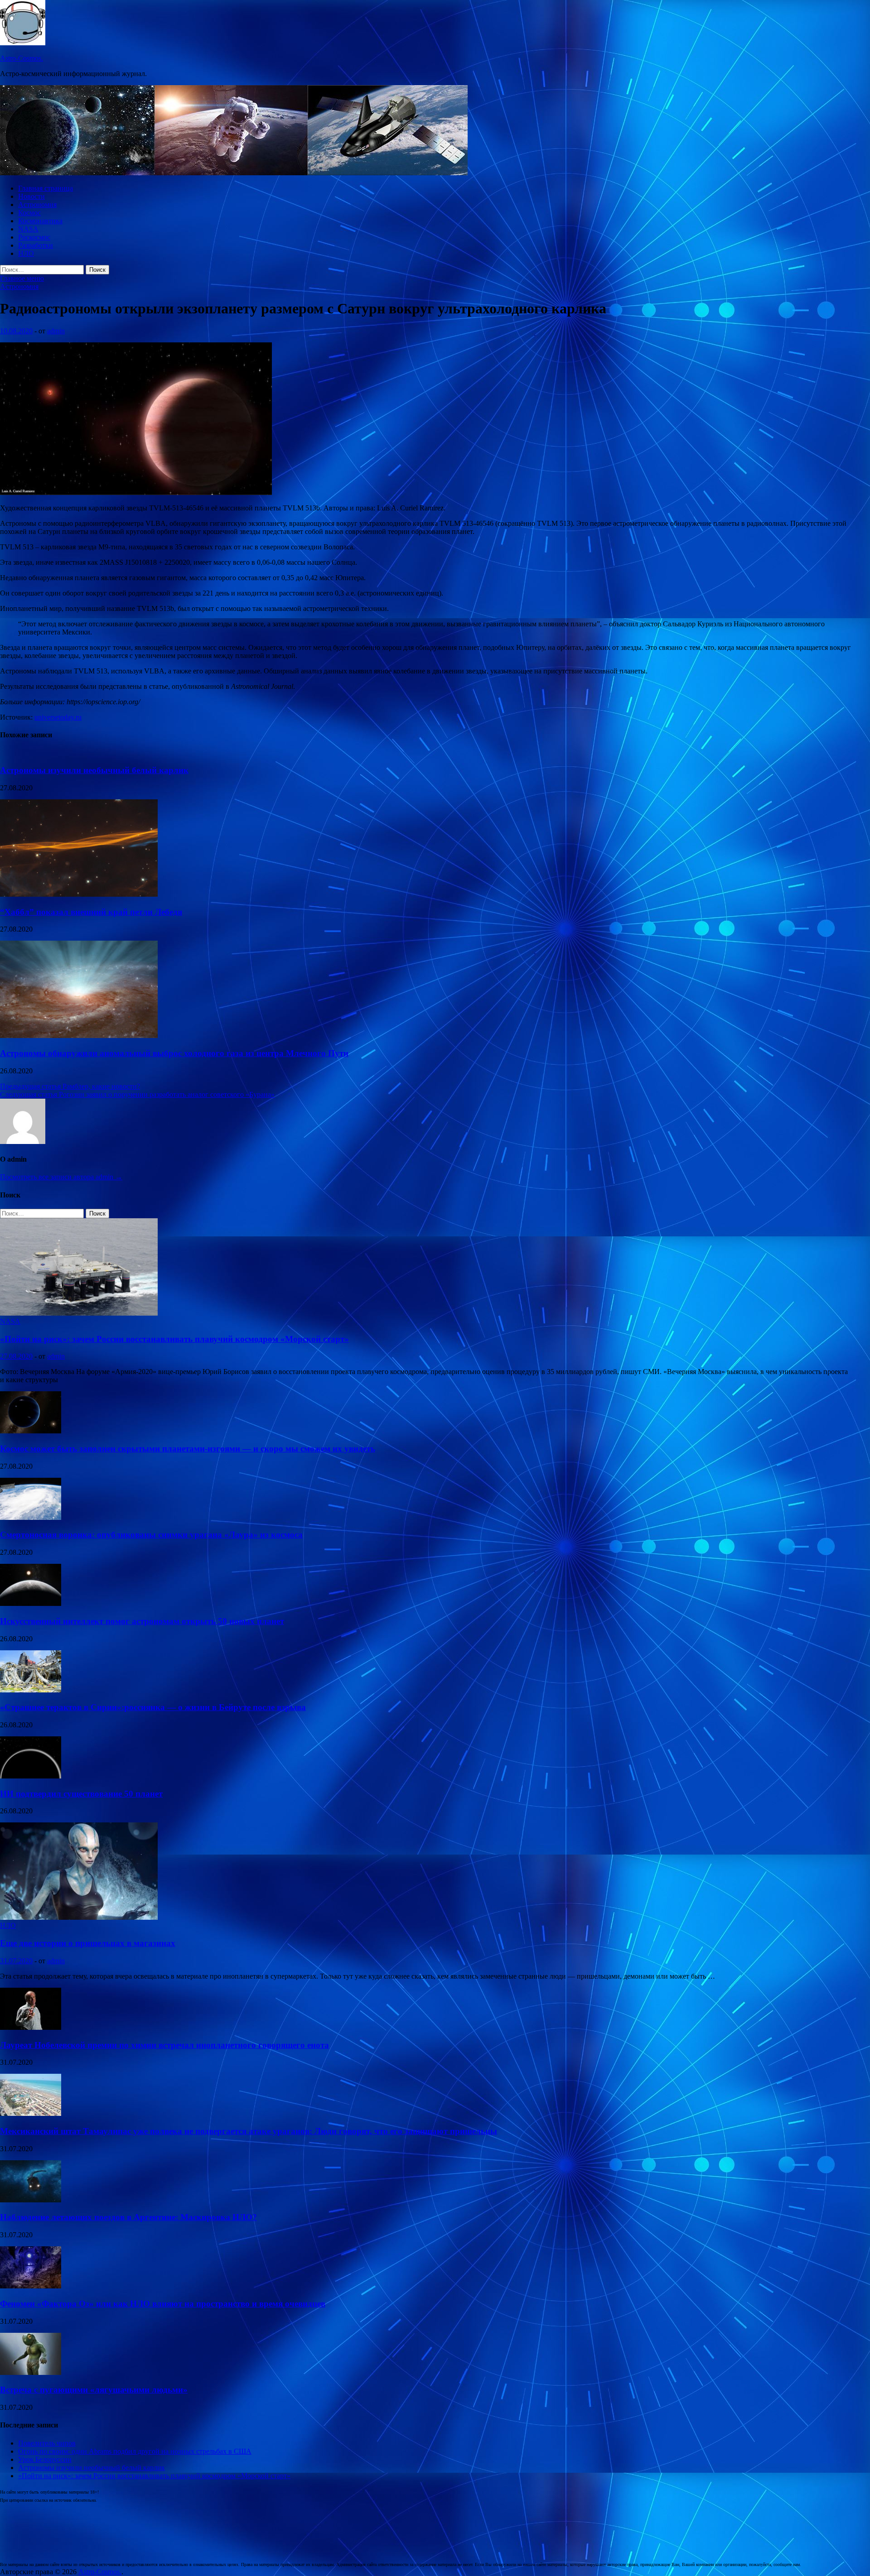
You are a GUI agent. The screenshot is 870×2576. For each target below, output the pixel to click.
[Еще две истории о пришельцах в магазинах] (79, 1917)
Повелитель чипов (47, 2443)
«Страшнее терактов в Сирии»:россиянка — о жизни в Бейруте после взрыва (153, 1707)
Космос (29, 213)
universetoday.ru (58, 717)
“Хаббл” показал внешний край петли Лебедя (91, 912)
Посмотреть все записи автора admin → (61, 1177)
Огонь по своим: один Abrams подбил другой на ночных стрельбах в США (135, 2451)
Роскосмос (34, 237)
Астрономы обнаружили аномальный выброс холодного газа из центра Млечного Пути (174, 1053)
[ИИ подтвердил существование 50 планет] (31, 1776)
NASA (28, 229)
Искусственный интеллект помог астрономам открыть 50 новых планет (142, 1621)
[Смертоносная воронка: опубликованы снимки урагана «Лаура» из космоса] (31, 1517)
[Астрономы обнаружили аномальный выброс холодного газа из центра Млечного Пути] (79, 1036)
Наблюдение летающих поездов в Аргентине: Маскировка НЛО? (128, 2217)
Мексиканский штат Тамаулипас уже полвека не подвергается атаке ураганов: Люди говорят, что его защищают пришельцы (249, 2131)
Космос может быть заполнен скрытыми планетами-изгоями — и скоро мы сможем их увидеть (188, 1449)
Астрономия (37, 204)
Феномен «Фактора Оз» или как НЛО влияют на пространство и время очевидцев (163, 2304)
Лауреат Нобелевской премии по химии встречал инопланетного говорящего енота (164, 2045)
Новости (31, 196)
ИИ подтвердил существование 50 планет (81, 1794)
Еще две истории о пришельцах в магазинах (88, 1943)
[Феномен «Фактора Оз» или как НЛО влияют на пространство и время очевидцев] (31, 2286)
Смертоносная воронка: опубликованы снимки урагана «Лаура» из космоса (151, 1535)
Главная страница (46, 188)
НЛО (26, 253)
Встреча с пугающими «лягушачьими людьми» (94, 2390)
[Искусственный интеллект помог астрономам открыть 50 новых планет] (31, 1603)
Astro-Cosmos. (22, 58)
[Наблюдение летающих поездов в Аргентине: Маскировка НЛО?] (31, 2200)
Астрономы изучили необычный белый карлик (94, 770)
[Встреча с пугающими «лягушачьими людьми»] (31, 2372)
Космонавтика (40, 221)
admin (56, 331)
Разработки (36, 245)
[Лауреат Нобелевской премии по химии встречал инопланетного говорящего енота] (31, 2027)
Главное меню (22, 278)
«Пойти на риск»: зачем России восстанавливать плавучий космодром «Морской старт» (174, 1339)
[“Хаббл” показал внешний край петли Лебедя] (79, 894)
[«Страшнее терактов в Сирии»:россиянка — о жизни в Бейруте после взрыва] (31, 1690)
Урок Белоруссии (45, 2459)
